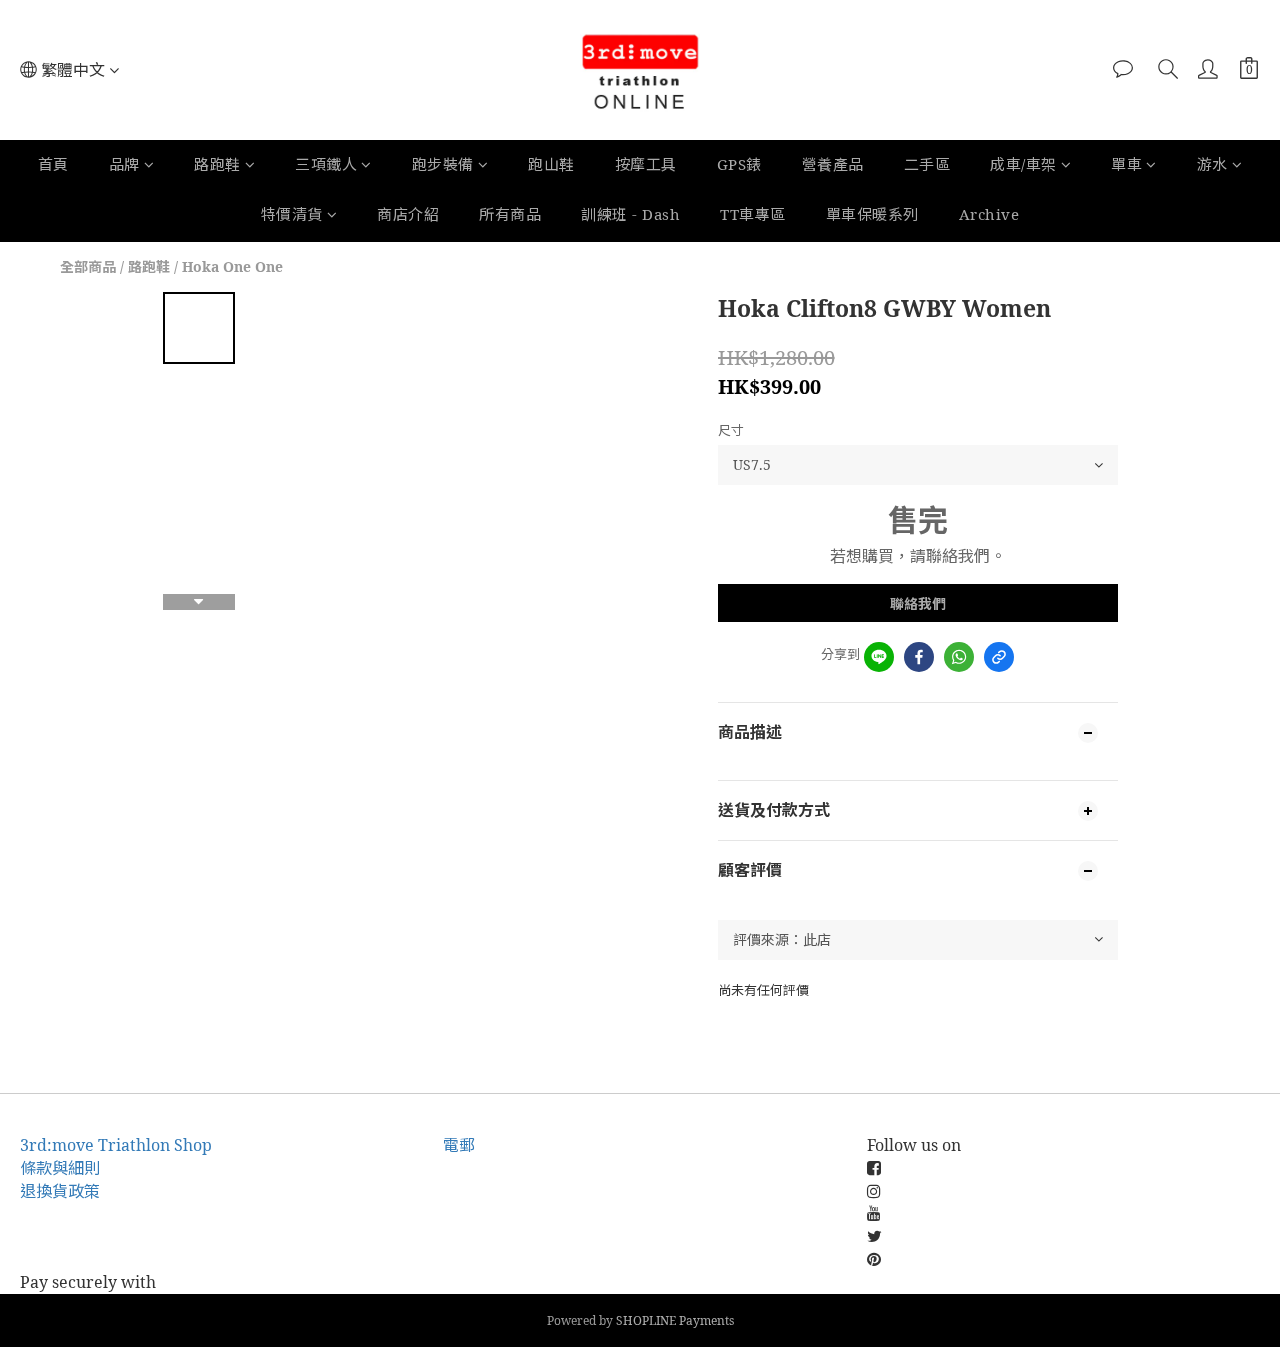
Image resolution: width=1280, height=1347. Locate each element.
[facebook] (919, 657)
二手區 (927, 164)
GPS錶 (739, 164)
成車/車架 (1023, 164)
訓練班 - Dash (630, 214)
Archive (989, 214)
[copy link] (999, 657)
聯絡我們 (918, 603)
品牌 (124, 164)
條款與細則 (60, 1168)
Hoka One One (232, 266)
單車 (1126, 164)
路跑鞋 (217, 164)
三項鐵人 (326, 164)
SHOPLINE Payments (675, 1320)
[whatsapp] (959, 657)
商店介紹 (408, 214)
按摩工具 (646, 164)
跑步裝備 (443, 164)
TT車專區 (753, 214)
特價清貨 (292, 214)
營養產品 (833, 164)
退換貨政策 (60, 1191)
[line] (879, 657)
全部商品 (88, 266)
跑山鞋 (551, 164)
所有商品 (510, 214)
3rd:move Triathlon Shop (116, 1145)
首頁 (53, 164)
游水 (1212, 164)
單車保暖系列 (872, 214)
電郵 (459, 1145)
